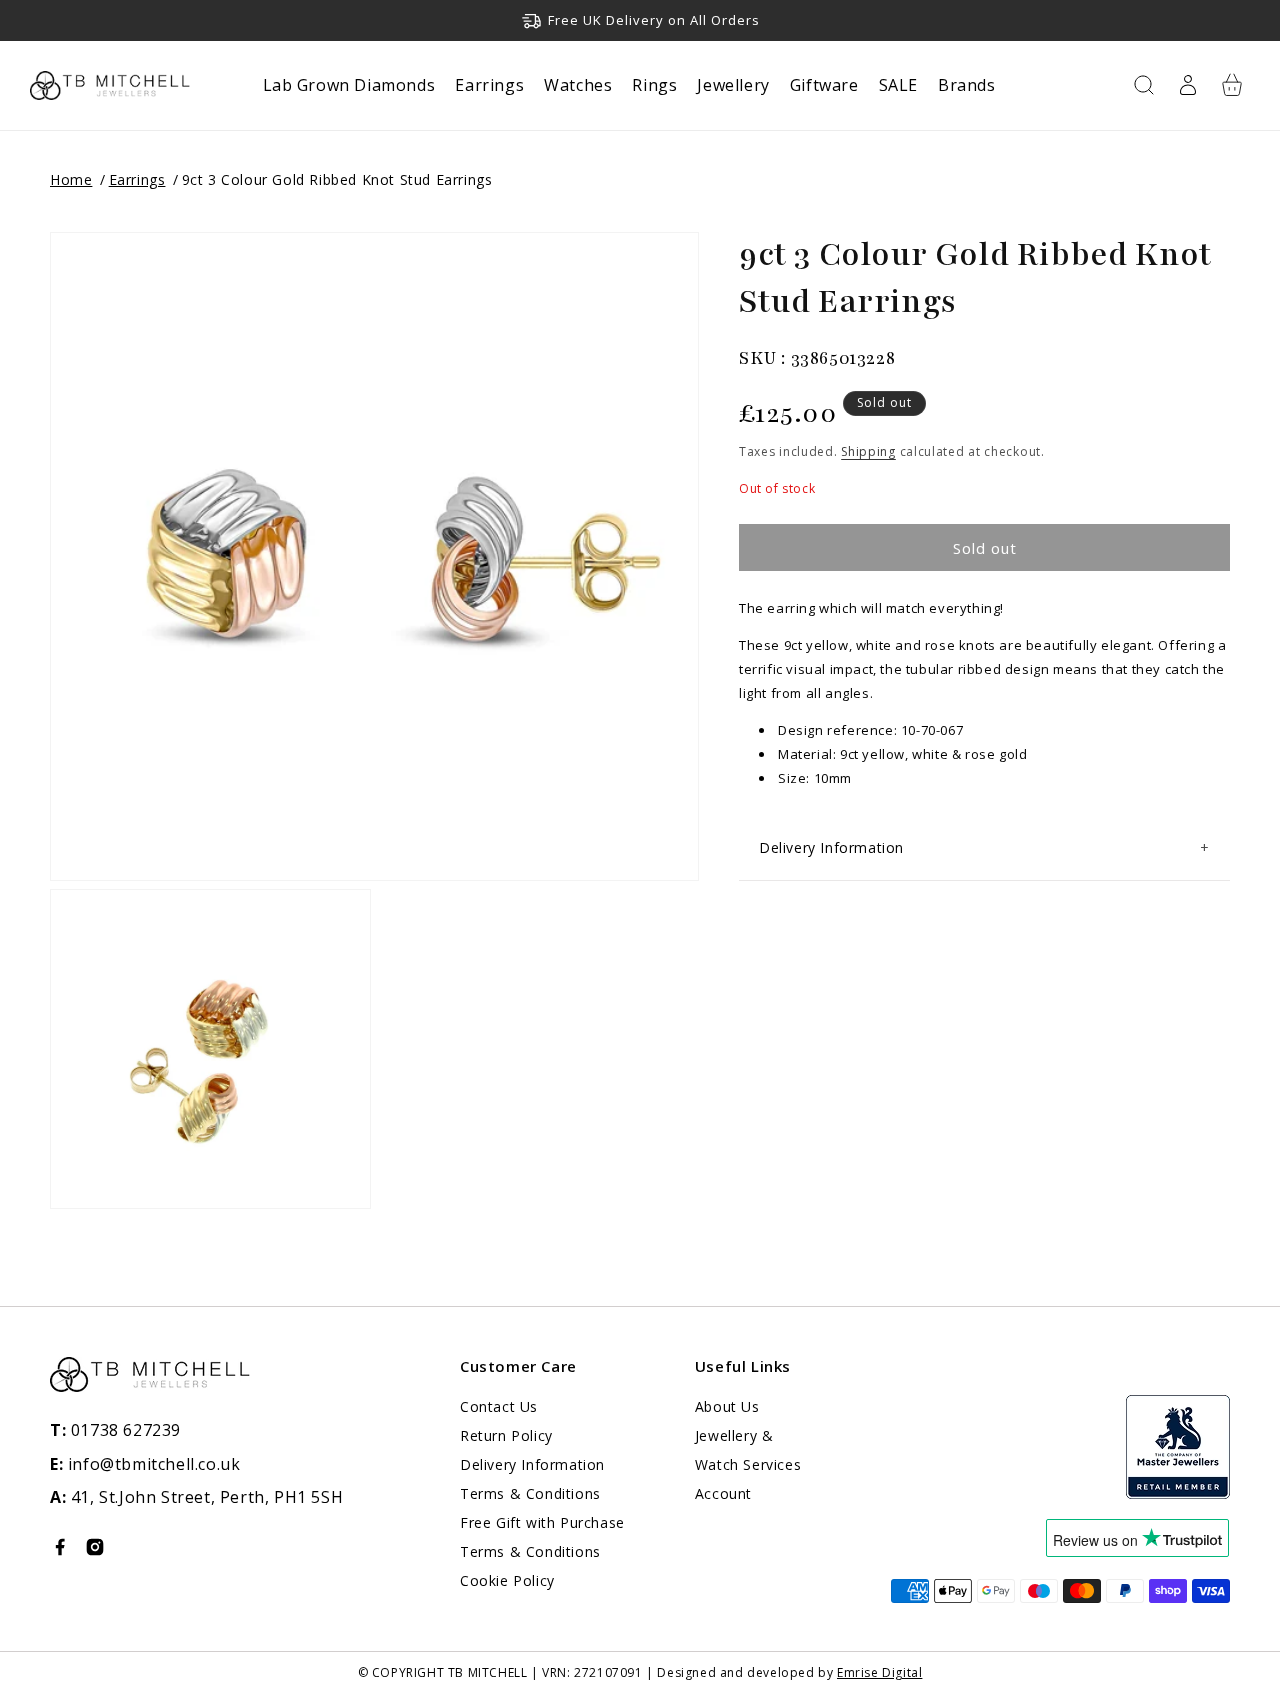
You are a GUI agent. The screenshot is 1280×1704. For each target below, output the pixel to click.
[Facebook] (60, 1551)
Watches (578, 85)
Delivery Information (532, 1464)
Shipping (868, 452)
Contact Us (499, 1406)
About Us (727, 1406)
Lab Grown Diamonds (349, 85)
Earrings (489, 85)
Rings (654, 85)
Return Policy (506, 1435)
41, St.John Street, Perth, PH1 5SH (207, 1497)
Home (71, 179)
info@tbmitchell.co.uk (145, 1464)
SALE (898, 85)
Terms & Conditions (530, 1493)
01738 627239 (115, 1430)
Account (723, 1493)
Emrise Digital (879, 1672)
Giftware (824, 85)
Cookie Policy (507, 1580)
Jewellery (733, 85)
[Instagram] (95, 1551)
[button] (1144, 85)
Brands (967, 85)
